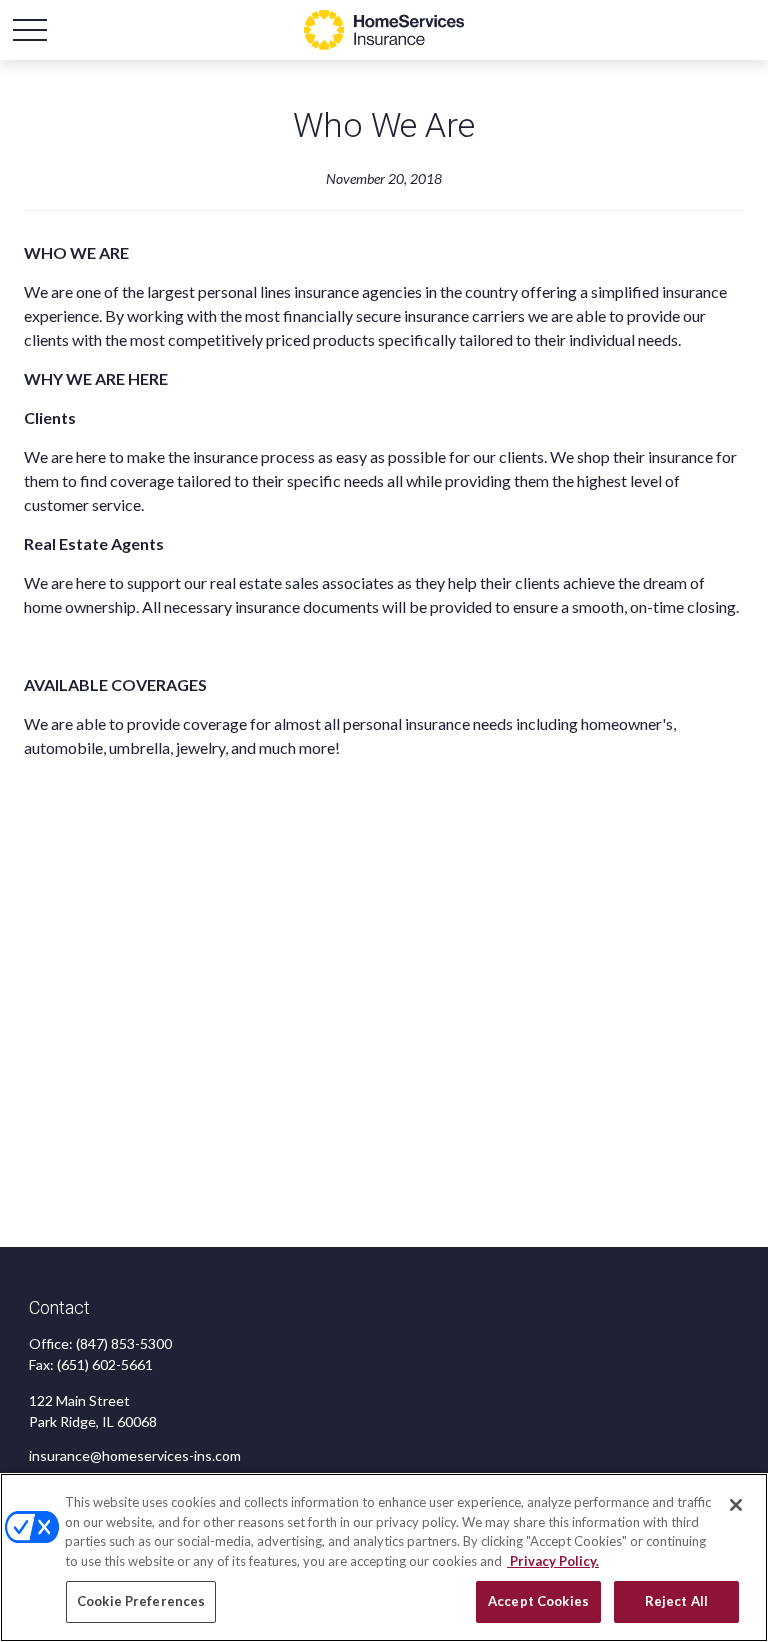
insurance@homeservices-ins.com (135, 1455)
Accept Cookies (538, 1601)
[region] (384, 1557)
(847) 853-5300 (124, 1343)
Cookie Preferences (141, 1601)
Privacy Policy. (553, 1561)
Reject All (676, 1601)
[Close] (736, 1505)
